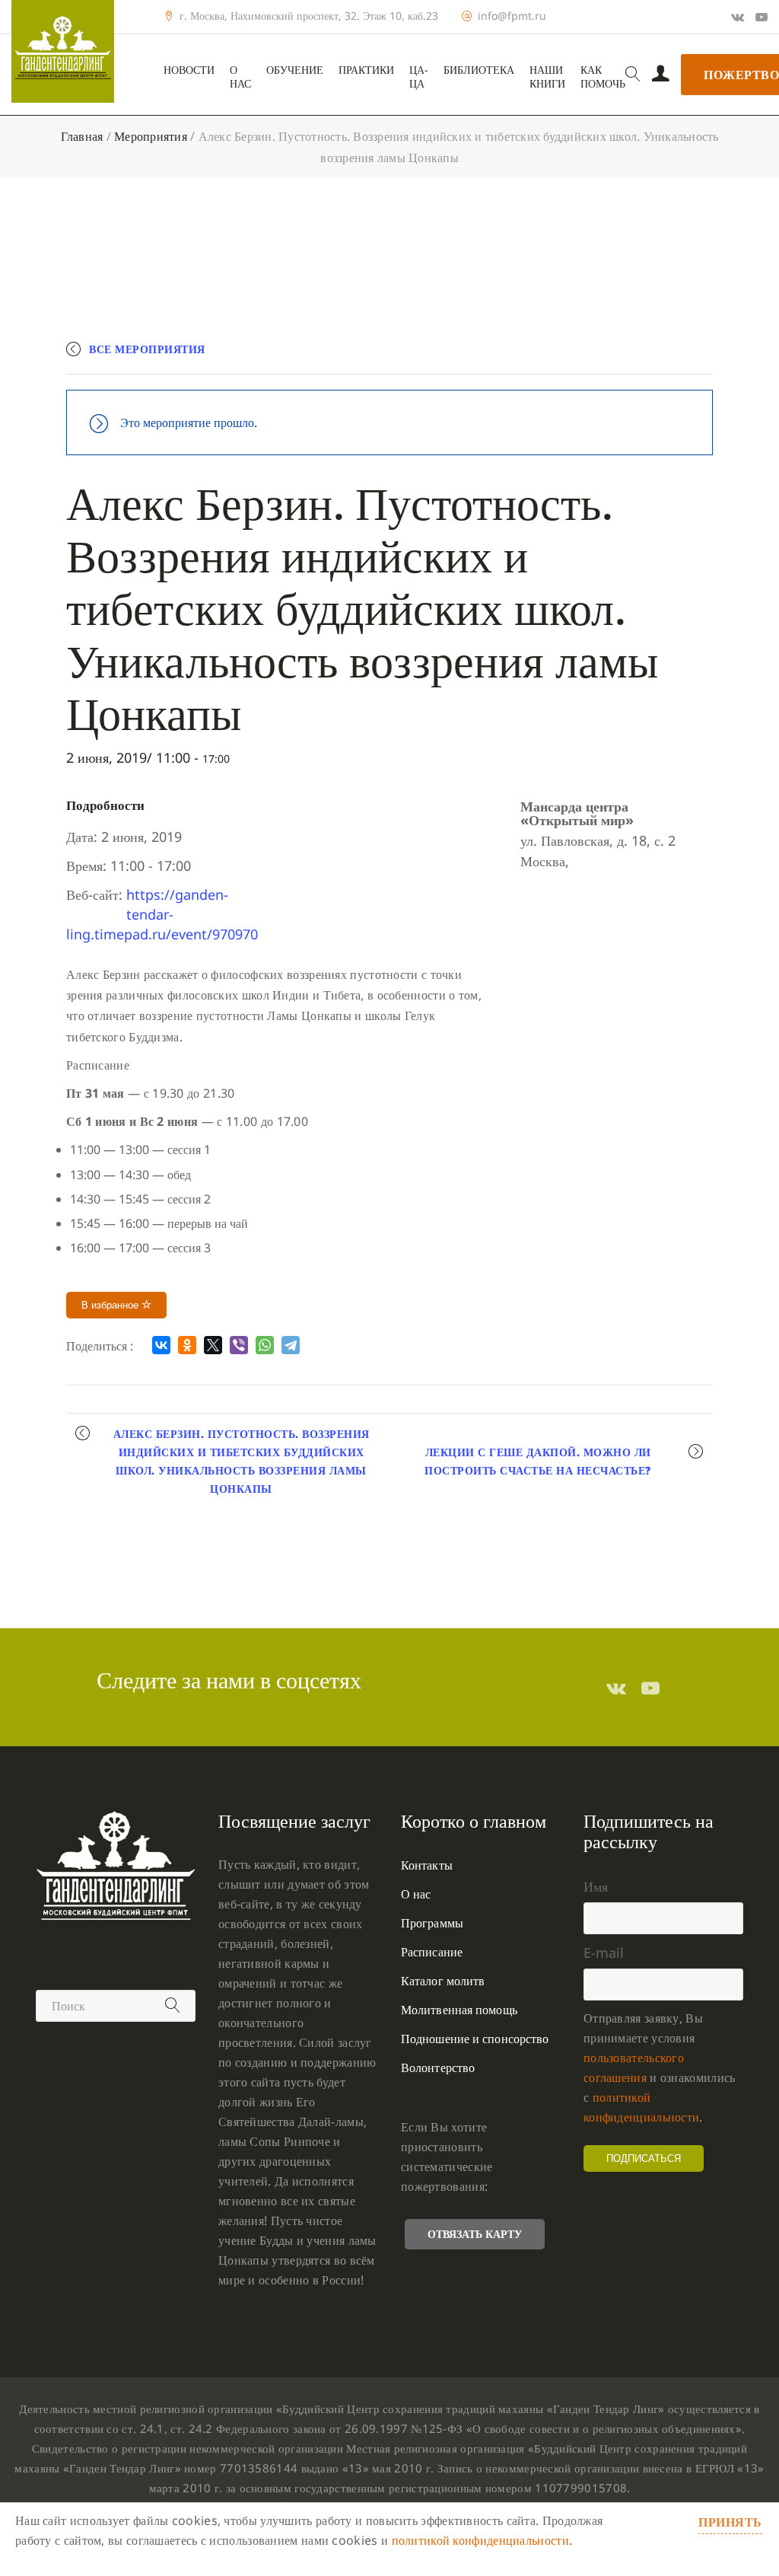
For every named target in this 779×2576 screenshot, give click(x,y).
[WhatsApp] (265, 1345)
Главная (82, 136)
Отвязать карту (475, 2234)
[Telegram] (291, 1345)
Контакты (427, 1865)
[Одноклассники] (187, 1345)
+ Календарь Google (490, 356)
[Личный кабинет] (661, 75)
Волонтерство (438, 2067)
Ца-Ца (419, 77)
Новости (189, 70)
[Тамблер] (616, 1688)
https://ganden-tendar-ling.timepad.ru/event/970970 (162, 914)
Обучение (295, 70)
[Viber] (239, 1345)
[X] (213, 1345)
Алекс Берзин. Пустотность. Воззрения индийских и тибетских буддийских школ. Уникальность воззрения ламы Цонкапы (242, 1461)
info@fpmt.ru (512, 16)
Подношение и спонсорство (475, 2039)
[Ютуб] (762, 17)
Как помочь (603, 77)
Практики (366, 70)
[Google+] (738, 17)
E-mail (604, 1953)
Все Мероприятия (147, 349)
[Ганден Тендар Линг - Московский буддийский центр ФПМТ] (63, 51)
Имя (596, 1886)
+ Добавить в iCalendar (642, 356)
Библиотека (479, 70)
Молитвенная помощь (459, 2010)
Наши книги (547, 77)
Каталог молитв (443, 1981)
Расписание (432, 1952)
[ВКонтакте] (161, 1345)
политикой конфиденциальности (480, 2540)
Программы (432, 1923)
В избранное (111, 1305)
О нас (240, 77)
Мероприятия (151, 136)
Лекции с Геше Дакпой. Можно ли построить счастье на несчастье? (538, 1461)
